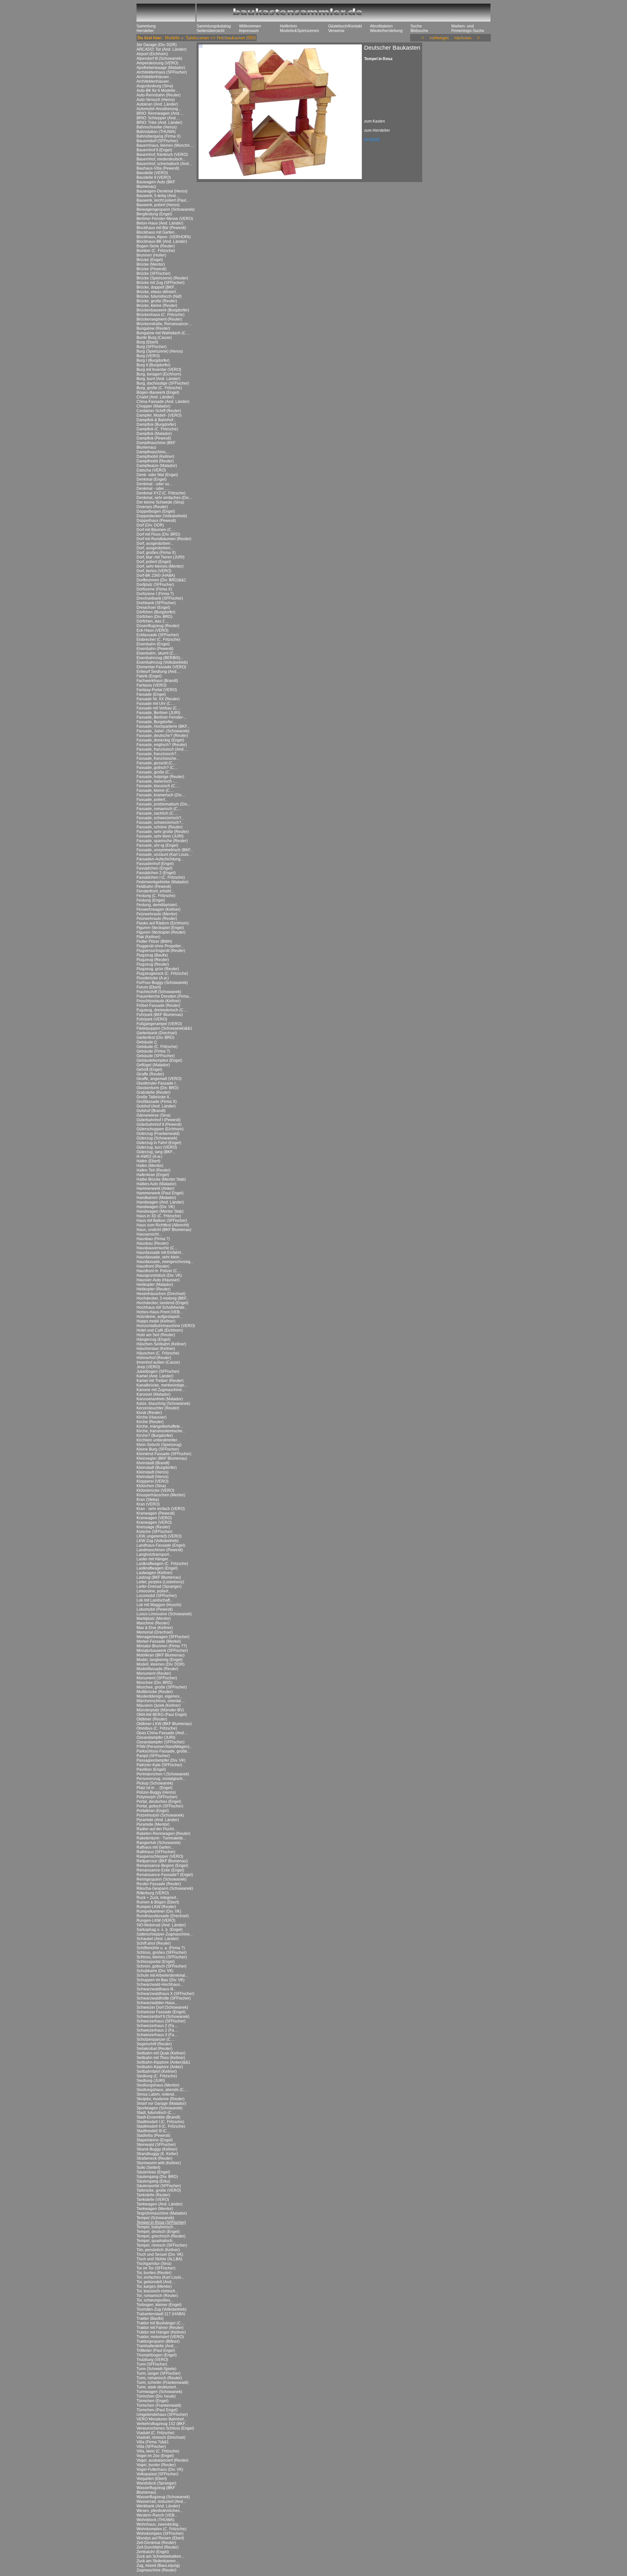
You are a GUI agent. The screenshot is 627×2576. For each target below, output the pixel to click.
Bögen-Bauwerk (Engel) (158, 392)
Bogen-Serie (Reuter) (156, 246)
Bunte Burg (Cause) (154, 338)
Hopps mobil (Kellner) (156, 1321)
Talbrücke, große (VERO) (159, 2190)
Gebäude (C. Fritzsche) (157, 1047)
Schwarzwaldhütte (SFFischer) (164, 1998)
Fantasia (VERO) (152, 685)
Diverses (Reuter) (152, 507)
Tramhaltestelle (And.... (157, 2346)
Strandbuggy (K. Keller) (157, 2154)
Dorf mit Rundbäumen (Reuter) (164, 539)
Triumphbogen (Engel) (157, 2355)
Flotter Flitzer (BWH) (154, 941)
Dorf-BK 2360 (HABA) (156, 575)
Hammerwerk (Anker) (155, 1188)
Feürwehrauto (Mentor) (157, 914)
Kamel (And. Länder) (155, 1376)
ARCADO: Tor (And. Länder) (161, 49)
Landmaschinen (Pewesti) (160, 1550)
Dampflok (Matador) (154, 434)
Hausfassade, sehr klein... (159, 1257)
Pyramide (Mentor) (153, 1824)
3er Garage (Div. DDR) (157, 45)
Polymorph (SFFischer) (157, 1797)
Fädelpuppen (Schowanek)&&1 (164, 1028)
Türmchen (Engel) (153, 2401)
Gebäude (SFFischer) (156, 1056)
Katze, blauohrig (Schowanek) (163, 1404)
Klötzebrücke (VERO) (155, 1490)
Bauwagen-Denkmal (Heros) (162, 191)
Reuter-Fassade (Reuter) (159, 1884)
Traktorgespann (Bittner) (158, 2341)
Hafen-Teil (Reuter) (153, 1170)
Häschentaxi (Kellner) (156, 1349)
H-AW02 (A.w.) (149, 1156)
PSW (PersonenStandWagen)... (164, 1747)
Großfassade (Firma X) (157, 1102)
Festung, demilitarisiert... (158, 905)
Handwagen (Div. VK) (156, 1207)
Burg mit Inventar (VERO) (159, 370)
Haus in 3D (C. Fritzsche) (159, 1216)
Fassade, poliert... (152, 800)
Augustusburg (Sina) (155, 86)
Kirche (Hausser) (152, 1417)
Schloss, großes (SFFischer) (161, 1953)
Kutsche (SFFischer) (154, 1532)
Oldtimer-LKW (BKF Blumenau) (164, 1724)
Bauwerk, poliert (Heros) (158, 205)
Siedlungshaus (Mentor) (158, 2085)
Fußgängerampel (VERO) (159, 1024)
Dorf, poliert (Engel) (154, 562)
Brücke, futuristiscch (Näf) (159, 296)
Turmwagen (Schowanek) (159, 2392)
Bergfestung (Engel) (154, 214)
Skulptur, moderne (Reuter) (161, 2099)
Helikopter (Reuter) (153, 1289)
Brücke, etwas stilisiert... (158, 292)
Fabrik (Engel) (149, 676)
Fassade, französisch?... (158, 754)
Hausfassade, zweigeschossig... (165, 1262)
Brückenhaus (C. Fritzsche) (161, 315)
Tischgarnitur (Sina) (154, 2264)
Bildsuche (419, 31)
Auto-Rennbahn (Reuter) (159, 95)
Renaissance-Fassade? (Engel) (165, 1875)
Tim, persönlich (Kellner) (158, 2250)
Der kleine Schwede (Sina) (160, 502)
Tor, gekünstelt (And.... (156, 2282)
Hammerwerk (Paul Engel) (160, 1193)
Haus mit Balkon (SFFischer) (162, 1221)
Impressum (249, 31)
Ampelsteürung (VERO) (157, 63)
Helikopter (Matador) (155, 1285)
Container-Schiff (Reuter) (159, 411)
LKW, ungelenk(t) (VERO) (159, 1536)
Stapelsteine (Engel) (155, 2140)
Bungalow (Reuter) (153, 328)
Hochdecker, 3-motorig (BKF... (163, 1298)
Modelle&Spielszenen (299, 31)
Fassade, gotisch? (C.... (157, 768)
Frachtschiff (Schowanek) (159, 992)
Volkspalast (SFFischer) (157, 2474)
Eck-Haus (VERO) (153, 630)
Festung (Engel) (151, 900)
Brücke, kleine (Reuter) (157, 306)
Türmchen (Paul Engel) (157, 2410)
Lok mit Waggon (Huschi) (159, 1605)
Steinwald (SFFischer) (156, 2145)
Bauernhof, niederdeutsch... (161, 159)
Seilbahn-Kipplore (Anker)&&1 (163, 2062)
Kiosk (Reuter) (149, 1413)
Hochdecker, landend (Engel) (162, 1303)
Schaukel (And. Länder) (158, 1939)
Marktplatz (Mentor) (154, 1619)
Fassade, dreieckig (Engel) (160, 740)
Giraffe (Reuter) (150, 1074)
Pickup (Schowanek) (155, 1783)
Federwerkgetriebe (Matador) (162, 882)
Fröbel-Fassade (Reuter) (158, 1005)
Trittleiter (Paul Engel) (156, 2351)
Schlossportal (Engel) (156, 1962)
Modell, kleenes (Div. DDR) (161, 1664)
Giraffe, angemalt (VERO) (159, 1079)
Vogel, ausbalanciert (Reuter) (162, 2460)
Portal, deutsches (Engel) (159, 1802)
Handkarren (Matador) (156, 1198)
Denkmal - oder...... (153, 489)
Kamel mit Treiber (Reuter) (160, 1381)
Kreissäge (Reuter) (153, 1527)
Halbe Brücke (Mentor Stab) (161, 1179)
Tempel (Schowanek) (155, 2218)
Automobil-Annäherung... (159, 109)
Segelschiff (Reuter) (154, 2044)
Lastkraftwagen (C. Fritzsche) (162, 1564)
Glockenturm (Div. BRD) (158, 1088)
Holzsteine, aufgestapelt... (159, 1317)
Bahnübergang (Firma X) (159, 136)
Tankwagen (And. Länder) (160, 2204)
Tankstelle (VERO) (153, 2200)
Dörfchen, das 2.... (153, 621)
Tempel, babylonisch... (156, 2227)
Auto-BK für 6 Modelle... (157, 91)
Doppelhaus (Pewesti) (156, 521)
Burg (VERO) (148, 356)
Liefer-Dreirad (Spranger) (159, 1587)
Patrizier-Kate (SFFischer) (159, 1765)
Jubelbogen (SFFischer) (158, 1371)
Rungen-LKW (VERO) (156, 1920)
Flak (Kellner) (148, 937)
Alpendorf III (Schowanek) (159, 58)
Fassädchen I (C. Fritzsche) (161, 877)
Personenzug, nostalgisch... (161, 1779)
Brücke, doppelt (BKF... (157, 287)
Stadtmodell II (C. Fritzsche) (161, 2126)
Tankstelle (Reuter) (153, 2195)
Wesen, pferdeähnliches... (160, 2511)
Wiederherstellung (386, 31)
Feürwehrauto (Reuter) (157, 919)
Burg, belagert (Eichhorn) (159, 374)
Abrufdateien (381, 26)
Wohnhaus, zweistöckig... (159, 2524)
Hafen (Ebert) (148, 1161)
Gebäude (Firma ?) (153, 1051)
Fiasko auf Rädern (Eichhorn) (163, 923)
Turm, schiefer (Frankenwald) (162, 2383)
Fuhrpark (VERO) (152, 1019)
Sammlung (146, 26)
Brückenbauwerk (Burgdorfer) (163, 310)
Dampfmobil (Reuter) (155, 461)
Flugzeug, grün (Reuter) (158, 969)
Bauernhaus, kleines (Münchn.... (165, 145)
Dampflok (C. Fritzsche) (157, 429)
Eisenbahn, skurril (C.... (157, 653)
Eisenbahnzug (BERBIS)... (160, 658)
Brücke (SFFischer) (153, 274)
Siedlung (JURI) (151, 2081)
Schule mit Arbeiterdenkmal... (162, 1975)
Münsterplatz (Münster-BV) (160, 1710)
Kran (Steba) (148, 1500)
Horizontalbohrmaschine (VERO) (166, 1326)
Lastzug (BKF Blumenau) (159, 1577)
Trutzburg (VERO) (152, 2360)
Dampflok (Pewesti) (154, 438)
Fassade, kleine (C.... (155, 790)
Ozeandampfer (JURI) (156, 1737)
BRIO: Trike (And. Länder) (159, 123)
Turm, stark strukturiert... (158, 2387)
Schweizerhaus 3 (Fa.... (157, 2035)
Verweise (336, 31)
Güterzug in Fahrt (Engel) (159, 1143)
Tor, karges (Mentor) (154, 2286)
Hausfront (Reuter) (153, 1266)
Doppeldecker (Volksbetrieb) (162, 516)
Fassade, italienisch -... (157, 781)
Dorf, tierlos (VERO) (154, 571)
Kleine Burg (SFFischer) (158, 1449)
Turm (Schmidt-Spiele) (156, 2369)
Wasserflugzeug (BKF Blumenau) (156, 2490)
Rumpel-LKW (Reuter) (156, 1907)
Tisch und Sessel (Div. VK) (160, 2254)
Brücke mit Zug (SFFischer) (161, 283)
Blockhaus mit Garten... (157, 232)
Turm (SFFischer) (152, 2364)
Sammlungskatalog (214, 26)
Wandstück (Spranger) (156, 2483)
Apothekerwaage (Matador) (161, 68)
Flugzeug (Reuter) (153, 960)
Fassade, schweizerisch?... (160, 818)
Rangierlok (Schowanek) (159, 1843)
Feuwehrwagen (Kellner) (159, 909)
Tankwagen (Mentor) (155, 2209)
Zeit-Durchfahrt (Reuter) (158, 2547)
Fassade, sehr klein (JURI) (160, 836)
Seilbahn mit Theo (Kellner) (161, 2058)
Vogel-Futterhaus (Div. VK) (160, 2469)
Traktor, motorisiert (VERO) (160, 2337)
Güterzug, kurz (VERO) (157, 1147)
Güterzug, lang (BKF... (156, 1152)
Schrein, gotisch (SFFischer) (161, 1966)
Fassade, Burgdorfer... (156, 722)
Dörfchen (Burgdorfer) (156, 612)
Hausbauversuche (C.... (157, 1248)
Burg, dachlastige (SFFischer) (163, 383)
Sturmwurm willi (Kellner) (159, 2163)
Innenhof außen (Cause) (158, 1362)
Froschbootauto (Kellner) (159, 1001)
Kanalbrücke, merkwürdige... (162, 1385)
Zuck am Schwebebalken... (160, 2556)
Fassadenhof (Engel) (155, 864)
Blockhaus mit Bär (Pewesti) (161, 228)
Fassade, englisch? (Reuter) (162, 745)
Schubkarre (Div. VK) (155, 1971)
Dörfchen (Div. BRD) (154, 617)
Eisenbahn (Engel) (153, 644)
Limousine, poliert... (154, 1591)
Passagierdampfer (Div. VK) (161, 1760)
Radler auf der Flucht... (157, 1829)
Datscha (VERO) (151, 470)
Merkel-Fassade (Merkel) (159, 1641)
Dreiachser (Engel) (153, 607)
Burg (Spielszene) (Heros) (160, 351)
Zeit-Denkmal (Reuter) (156, 2543)
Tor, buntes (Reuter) (154, 2273)
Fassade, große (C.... (155, 772)
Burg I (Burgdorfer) (153, 360)
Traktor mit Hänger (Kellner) (161, 2332)
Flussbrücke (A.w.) (153, 978)
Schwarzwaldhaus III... (156, 1989)
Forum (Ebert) (149, 987)
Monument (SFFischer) (157, 1678)
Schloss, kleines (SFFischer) (162, 1957)
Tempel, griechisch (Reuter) (161, 2236)
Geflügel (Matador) (153, 1065)
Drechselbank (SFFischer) (160, 598)
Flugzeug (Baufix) (152, 955)
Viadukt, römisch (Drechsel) (161, 2437)
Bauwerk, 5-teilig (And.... (158, 196)
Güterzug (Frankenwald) (158, 1134)
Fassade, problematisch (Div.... (164, 804)
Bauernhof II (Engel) (154, 150)
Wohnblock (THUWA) (155, 2520)
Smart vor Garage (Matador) (161, 2103)
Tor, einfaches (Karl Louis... (160, 2277)
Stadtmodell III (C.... (154, 2131)
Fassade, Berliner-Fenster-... (162, 717)
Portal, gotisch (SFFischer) (160, 1806)
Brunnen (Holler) (151, 255)
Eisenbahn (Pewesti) (155, 649)
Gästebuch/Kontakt (345, 26)
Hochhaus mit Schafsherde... (162, 1307)
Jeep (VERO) (148, 1367)
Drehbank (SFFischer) (156, 603)
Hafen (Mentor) (150, 1166)
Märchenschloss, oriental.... (161, 1701)
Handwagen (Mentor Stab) (160, 1211)
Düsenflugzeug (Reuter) (158, 626)
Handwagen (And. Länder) (160, 1202)
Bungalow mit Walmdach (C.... (163, 333)
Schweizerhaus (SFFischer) (161, 2021)
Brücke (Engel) (150, 260)
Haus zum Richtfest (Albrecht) (163, 1225)
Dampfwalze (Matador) (157, 466)
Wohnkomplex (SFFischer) (160, 2534)
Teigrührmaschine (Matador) (162, 2213)
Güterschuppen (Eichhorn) (160, 1129)
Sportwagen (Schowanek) (160, 2108)
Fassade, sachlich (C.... (157, 813)
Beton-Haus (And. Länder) (160, 223)
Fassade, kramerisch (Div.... (161, 795)
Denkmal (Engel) (152, 479)
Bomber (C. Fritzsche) (156, 251)
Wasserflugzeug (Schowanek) (163, 2497)
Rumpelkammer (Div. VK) (159, 1911)
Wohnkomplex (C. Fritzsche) (161, 2529)
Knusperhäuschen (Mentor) (161, 1495)
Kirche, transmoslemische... (161, 1431)
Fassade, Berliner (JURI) (158, 713)
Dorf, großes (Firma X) (156, 553)
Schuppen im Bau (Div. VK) (161, 1980)
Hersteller (145, 31)
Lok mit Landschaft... (155, 1600)
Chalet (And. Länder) (155, 397)
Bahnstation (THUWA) (156, 132)
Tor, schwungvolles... (155, 2300)
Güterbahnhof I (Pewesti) (159, 1120)
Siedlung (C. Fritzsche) (157, 2076)
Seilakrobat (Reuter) (154, 2049)
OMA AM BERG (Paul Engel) (162, 1715)
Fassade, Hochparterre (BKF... (163, 726)
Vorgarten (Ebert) (152, 2479)
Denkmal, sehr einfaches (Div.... (164, 498)
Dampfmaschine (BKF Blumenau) (156, 445)
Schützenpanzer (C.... (156, 2039)
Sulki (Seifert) (148, 2168)
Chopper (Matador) (153, 406)
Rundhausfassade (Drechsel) (163, 1916)
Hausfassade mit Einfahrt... (160, 1253)
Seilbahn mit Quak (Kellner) (161, 2053)
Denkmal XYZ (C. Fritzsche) (161, 493)
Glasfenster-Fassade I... (157, 1083)
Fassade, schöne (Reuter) (160, 827)
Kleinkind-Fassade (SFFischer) (164, 1454)
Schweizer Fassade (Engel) (161, 2012)
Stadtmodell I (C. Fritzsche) (160, 2122)
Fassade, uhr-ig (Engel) (157, 845)
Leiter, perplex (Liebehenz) (160, 1582)
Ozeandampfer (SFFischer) (161, 1742)
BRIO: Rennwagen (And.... (160, 113)
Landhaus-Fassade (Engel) (161, 1545)
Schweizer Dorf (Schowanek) (162, 2007)
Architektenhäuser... (154, 77)
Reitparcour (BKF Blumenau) (162, 1861)
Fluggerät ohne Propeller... (160, 946)
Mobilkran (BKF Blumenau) (161, 1655)
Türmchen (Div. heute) (156, 2396)
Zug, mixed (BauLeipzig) (158, 2566)
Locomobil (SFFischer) (157, 1596)
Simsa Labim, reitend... (157, 2094)
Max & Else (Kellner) (155, 1628)
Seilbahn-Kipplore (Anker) (160, 2067)
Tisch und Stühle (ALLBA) (159, 2259)
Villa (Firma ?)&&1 (153, 2442)
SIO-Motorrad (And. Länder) (161, 1925)
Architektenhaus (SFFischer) (162, 72)
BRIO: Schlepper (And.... (158, 118)
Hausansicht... (149, 1234)
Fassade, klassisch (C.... (158, 786)
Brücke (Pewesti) (152, 269)
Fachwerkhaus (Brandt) (157, 681)
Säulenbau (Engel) (153, 2172)
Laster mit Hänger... (154, 1559)
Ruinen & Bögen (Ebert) (158, 1902)
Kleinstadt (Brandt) (153, 1463)
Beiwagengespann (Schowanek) (166, 209)
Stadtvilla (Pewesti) (153, 2136)
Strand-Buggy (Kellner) (157, 2149)
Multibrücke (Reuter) (155, 1692)
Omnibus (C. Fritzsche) (157, 1728)
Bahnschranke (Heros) (157, 127)
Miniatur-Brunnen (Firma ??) (162, 1646)
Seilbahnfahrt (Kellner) (157, 2071)
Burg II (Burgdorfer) (153, 365)
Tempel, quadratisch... (156, 2241)
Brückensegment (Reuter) (159, 319)
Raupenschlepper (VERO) (160, 1856)
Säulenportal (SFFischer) (159, 2186)
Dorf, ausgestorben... (155, 543)
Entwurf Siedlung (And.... (158, 672)
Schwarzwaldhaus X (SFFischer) (165, 1994)
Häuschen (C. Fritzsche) (158, 1353)
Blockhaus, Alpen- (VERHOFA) (164, 237)
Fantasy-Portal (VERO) (157, 690)
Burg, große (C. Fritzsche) (159, 388)
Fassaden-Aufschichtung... (160, 859)
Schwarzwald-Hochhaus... (160, 1985)
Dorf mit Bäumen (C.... (156, 530)
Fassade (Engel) (151, 694)
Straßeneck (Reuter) (154, 2158)
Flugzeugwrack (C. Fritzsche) (162, 973)
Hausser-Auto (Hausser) (158, 1280)
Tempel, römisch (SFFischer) (162, 2245)
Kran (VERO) (148, 1504)
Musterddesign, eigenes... (159, 1696)
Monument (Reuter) (154, 1673)
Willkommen (250, 26)
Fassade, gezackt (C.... (157, 763)
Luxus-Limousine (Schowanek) (164, 1614)
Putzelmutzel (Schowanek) (160, 1815)
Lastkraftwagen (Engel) (157, 1568)
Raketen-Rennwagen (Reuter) (163, 1834)
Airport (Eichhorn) (152, 54)
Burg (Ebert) (147, 342)
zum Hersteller (377, 130)
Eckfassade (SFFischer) (158, 635)
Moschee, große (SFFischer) (162, 1687)
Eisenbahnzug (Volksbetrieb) (162, 662)
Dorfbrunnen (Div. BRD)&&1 (161, 580)
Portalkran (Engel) (153, 1811)
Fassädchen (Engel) (154, 868)
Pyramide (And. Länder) (158, 1820)
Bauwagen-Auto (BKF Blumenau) (156, 184)
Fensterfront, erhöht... (155, 891)
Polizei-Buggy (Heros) (156, 1792)
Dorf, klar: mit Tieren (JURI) (161, 557)
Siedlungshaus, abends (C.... (162, 2090)
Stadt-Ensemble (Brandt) (158, 2117)
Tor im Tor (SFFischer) (156, 2268)
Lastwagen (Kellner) (154, 1573)
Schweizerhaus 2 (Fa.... (157, 2026)
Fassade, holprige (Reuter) (160, 777)
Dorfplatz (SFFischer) (155, 585)
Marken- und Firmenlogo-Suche (468, 28)
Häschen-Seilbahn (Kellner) (161, 1344)
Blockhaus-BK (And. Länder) (162, 241)
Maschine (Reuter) (153, 1623)
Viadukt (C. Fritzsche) (155, 2433)
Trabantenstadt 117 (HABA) (161, 2314)
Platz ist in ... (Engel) (154, 1788)
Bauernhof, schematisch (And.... (165, 164)
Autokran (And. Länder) (157, 104)
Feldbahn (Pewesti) (154, 887)
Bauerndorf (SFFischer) (157, 141)
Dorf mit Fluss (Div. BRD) (158, 534)
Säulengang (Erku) (153, 2181)
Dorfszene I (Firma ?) (155, 594)
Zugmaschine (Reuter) (156, 2570)
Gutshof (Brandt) (151, 1111)
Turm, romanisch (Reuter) (159, 2378)
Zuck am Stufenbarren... (158, 2561)
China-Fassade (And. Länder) (163, 402)
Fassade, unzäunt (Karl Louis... (164, 855)
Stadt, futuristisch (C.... (156, 2113)
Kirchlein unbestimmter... (158, 1440)
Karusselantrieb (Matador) (160, 1399)
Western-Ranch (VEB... (157, 2515)
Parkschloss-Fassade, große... (163, 1751)
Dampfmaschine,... (153, 452)
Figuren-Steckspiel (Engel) (160, 928)
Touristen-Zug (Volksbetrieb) (161, 2309)
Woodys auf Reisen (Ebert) (160, 2538)
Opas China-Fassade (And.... (162, 1733)
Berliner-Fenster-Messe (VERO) (165, 219)
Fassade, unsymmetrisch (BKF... (165, 850)
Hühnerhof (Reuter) (154, 1358)
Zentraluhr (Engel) (153, 2552)
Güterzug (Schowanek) (157, 1138)
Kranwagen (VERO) (154, 1518)
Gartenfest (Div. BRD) (155, 1038)
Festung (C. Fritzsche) (156, 896)
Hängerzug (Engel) (153, 1339)
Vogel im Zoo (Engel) (155, 2456)
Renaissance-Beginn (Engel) (162, 1866)
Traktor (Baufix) (150, 2318)
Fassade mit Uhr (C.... (156, 704)
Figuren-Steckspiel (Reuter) (161, 932)
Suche (416, 26)
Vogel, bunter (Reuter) (156, 2465)
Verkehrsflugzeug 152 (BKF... (162, 2424)
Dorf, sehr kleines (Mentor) (160, 566)
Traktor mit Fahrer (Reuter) (160, 2328)
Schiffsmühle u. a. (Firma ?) (161, 1948)
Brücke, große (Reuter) (157, 301)
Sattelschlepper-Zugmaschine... (165, 1934)
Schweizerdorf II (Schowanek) (163, 2017)
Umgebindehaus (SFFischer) (162, 2415)
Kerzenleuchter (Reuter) (158, 1408)
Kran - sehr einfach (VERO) (161, 1509)
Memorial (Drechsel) (155, 1632)
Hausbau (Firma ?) (153, 1239)
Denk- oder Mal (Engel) (157, 475)
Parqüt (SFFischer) (153, 1756)
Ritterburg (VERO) (153, 1893)
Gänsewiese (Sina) (153, 1115)
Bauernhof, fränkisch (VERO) (162, 155)
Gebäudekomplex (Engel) (159, 1060)
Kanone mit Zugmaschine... (161, 1390)
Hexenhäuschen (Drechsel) (161, 1294)
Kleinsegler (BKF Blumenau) (162, 1458)
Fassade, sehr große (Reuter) (163, 832)
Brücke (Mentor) (151, 264)
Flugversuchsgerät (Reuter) (161, 951)
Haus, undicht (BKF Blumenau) (164, 1230)
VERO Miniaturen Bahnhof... (161, 2419)
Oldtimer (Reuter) (152, 1719)
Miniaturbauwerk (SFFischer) (162, 1651)
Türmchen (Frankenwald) (159, 2405)
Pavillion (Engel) (151, 1770)
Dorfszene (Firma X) (154, 589)
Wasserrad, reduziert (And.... (162, 2501)
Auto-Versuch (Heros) (156, 100)
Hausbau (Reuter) (153, 1243)
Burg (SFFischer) (152, 347)
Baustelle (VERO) (152, 173)
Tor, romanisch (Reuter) (157, 2296)
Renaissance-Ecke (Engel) (160, 1870)
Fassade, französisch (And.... (162, 749)
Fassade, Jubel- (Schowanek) (163, 731)
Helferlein (289, 26)
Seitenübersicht (210, 31)
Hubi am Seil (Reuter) (156, 1335)
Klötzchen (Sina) (151, 1486)
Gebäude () (147, 1042)
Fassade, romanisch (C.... (159, 809)
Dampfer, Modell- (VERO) (159, 415)
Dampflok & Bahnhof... (156, 420)
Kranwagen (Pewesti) (156, 1513)
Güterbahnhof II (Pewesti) (159, 1124)
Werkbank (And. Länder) (158, 2506)
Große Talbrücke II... (154, 1097)
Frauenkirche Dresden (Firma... (164, 996)
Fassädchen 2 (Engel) (156, 873)
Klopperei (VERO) (153, 1481)
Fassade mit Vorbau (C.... (159, 708)
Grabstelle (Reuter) (153, 1092)
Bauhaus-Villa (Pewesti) (158, 168)
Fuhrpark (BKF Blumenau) (160, 1015)
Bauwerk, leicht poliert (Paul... (163, 200)
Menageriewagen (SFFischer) (163, 1637)
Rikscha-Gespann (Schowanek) (165, 1888)
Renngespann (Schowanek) (161, 1879)
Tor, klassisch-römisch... (157, 2291)
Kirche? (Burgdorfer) (155, 1436)
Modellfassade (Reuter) (157, 1669)
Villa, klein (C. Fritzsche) (158, 2451)
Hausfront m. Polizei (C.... (159, 1271)
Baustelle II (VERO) (154, 177)
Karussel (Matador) (153, 1394)
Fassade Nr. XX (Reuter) (158, 699)
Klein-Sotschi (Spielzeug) (159, 1445)
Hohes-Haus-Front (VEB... (160, 1312)
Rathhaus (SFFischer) (156, 1852)
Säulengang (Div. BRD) (157, 2177)
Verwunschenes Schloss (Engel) (165, 2428)
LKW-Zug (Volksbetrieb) (158, 1541)
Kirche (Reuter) (150, 1422)
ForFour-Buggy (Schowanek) (162, 983)
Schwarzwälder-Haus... (157, 2003)
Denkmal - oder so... (154, 484)
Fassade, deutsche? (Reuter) (162, 736)
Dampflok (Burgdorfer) (156, 424)
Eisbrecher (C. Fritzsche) (158, 640)
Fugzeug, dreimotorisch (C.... (162, 1010)
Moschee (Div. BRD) (154, 1683)
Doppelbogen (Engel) (156, 511)
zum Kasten (375, 121)
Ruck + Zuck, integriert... (158, 1898)
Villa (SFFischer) (151, 2447)
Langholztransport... (154, 1554)
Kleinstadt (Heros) (153, 1472)
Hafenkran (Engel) (153, 1175)
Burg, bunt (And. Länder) (158, 379)
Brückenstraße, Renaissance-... (164, 324)
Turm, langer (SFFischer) (159, 2373)
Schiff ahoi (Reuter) (154, 1943)
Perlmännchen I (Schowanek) (163, 1774)
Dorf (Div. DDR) (150, 525)
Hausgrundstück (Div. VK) (159, 1275)
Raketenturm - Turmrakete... (161, 1838)
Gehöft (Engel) (149, 1070)
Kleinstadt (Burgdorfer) (157, 1468)
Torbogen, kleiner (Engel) (159, 2305)
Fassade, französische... (158, 758)
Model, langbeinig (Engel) (160, 1660)
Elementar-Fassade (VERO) (161, 667)
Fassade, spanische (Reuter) (162, 841)
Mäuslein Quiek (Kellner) (159, 1705)
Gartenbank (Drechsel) (157, 1033)
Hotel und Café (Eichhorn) (160, 1330)
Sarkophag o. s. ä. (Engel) (160, 1930)
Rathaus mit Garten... (155, 1847)
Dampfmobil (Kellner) (155, 457)
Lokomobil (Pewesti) (155, 1609)
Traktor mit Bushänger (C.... (161, 2323)
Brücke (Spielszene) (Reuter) (162, 278)
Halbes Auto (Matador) (156, 1184)
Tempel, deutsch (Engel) (158, 2232)
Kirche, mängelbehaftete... (160, 1426)
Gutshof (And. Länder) (156, 1106)
